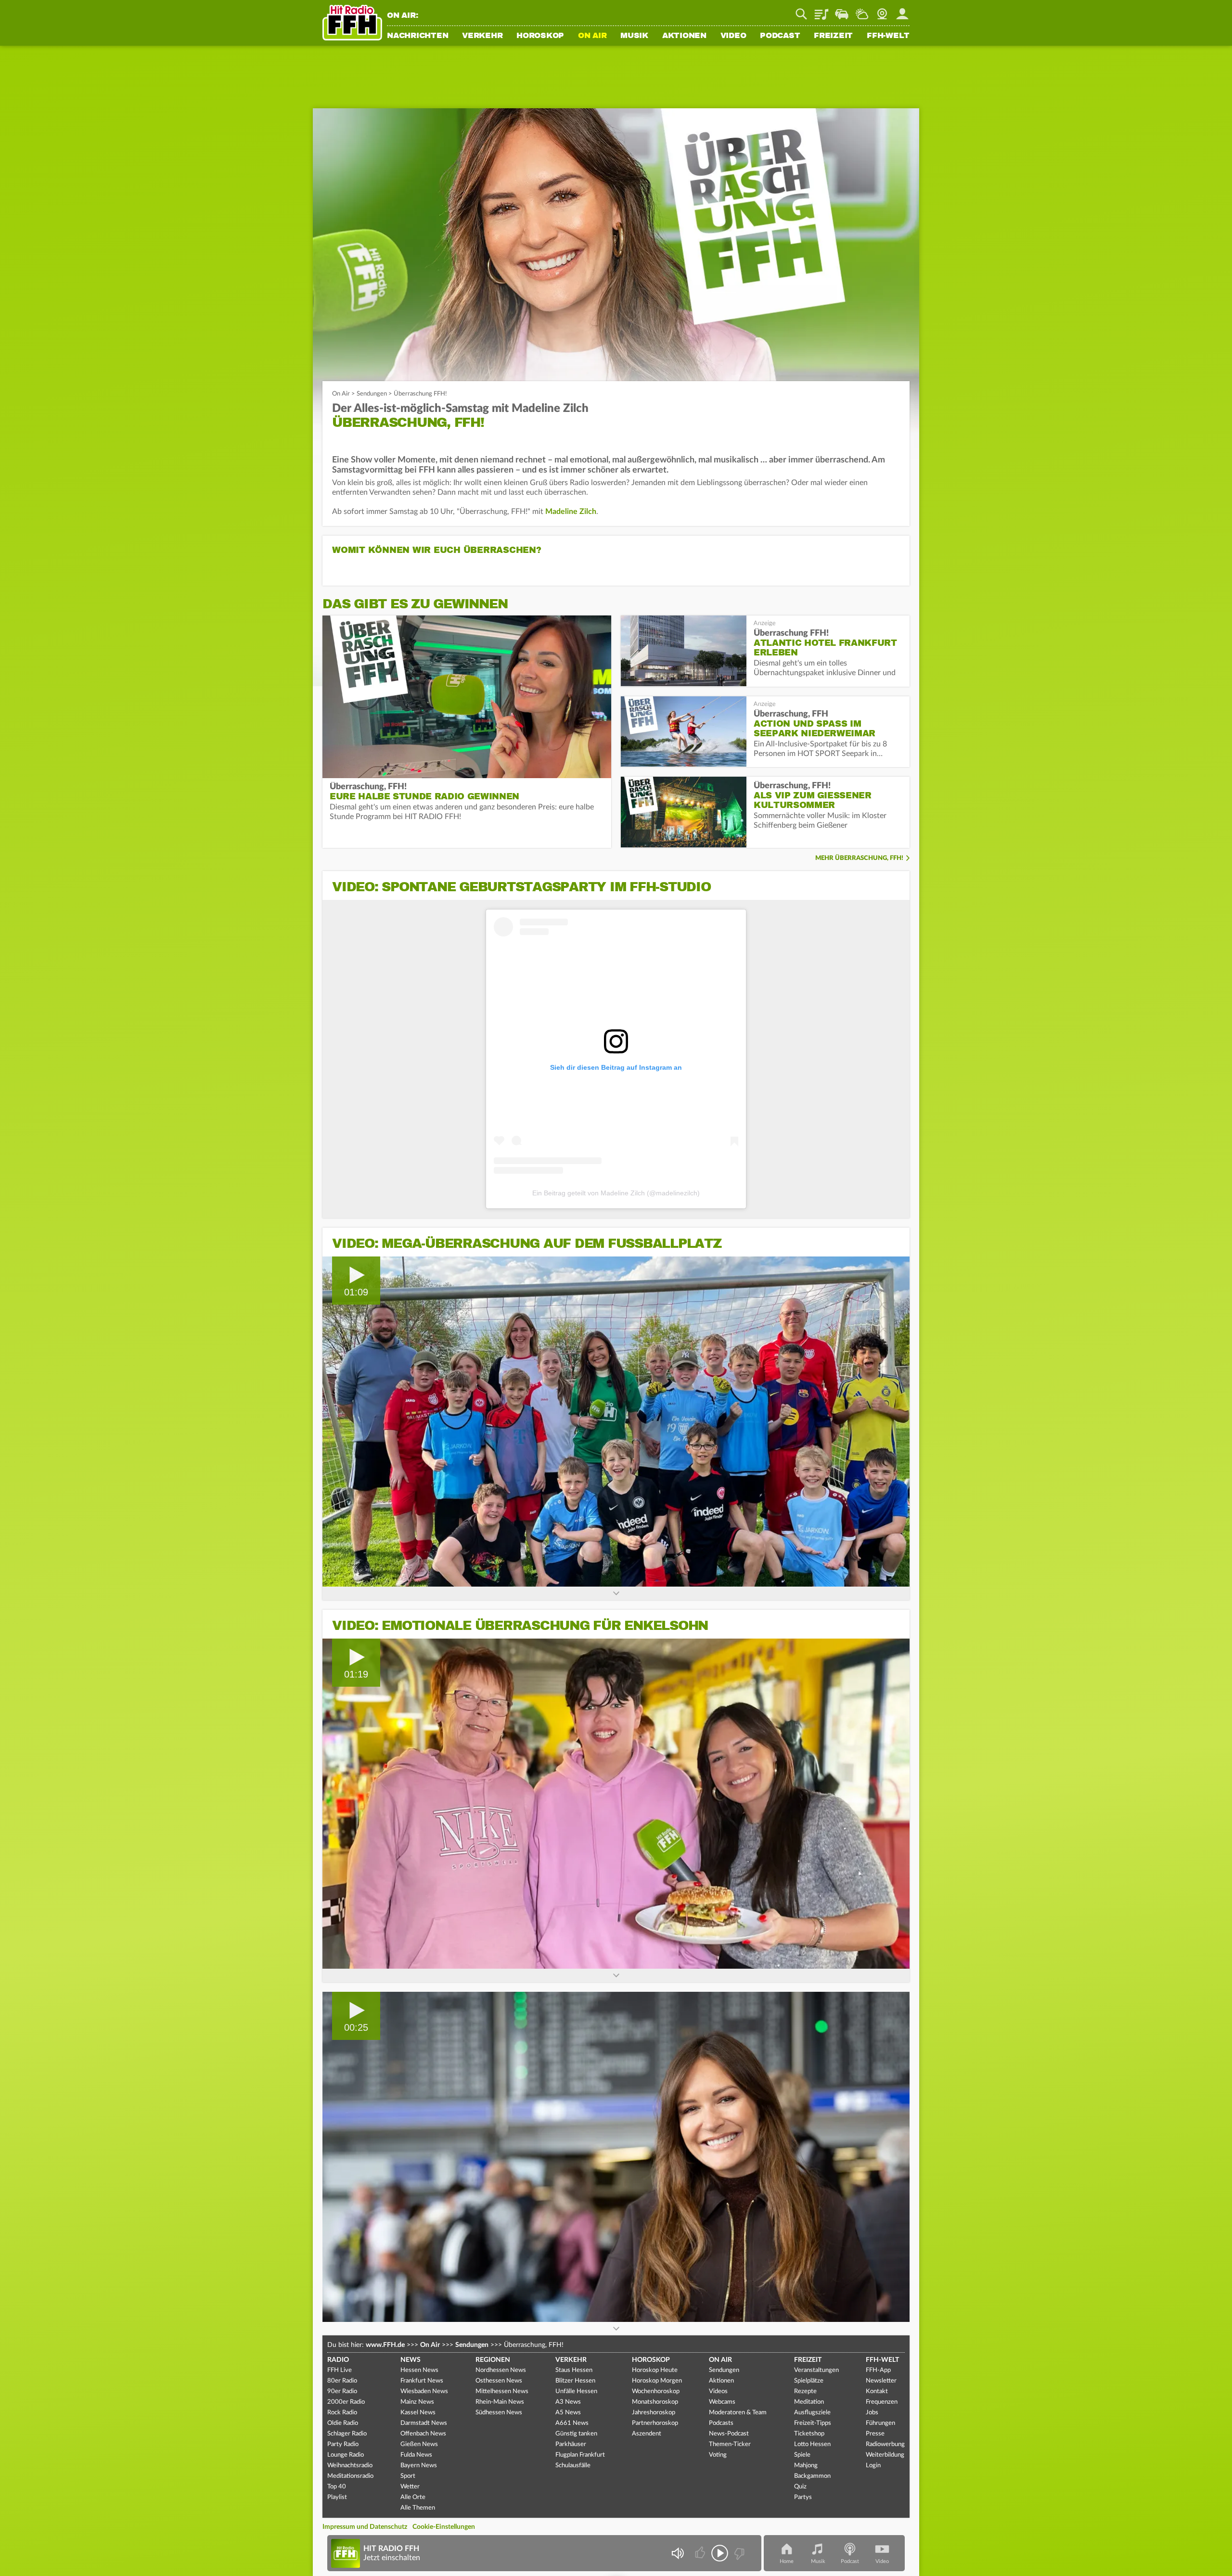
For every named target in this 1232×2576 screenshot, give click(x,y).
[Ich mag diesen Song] (701, 2553)
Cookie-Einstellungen (444, 2527)
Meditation (809, 2402)
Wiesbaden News (424, 2391)
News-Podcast (729, 2434)
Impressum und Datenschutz (365, 2527)
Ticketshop (809, 2434)
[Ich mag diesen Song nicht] (738, 2553)
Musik (634, 36)
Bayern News (419, 2466)
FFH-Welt (888, 36)
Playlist (821, 11)
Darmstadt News (424, 2423)
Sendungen (372, 394)
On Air (592, 36)
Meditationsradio (350, 2476)
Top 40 (337, 2487)
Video (733, 36)
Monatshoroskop (655, 2402)
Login (873, 2466)
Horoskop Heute (655, 2370)
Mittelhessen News (502, 2391)
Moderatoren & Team (738, 2413)
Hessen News (419, 2370)
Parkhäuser (571, 2444)
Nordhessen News (501, 2370)
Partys (803, 2497)
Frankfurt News (422, 2381)
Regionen (493, 2360)
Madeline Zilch (571, 512)
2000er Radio (346, 2402)
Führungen (880, 2423)
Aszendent (647, 2434)
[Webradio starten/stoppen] (720, 2553)
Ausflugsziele (812, 2413)
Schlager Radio (347, 2434)
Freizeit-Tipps (813, 2423)
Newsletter (881, 2381)
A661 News (572, 2423)
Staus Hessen (574, 2370)
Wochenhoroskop (656, 2391)
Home (787, 2561)
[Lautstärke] (677, 2553)
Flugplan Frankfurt (580, 2455)
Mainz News (417, 2402)
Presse (875, 2434)
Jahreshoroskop (654, 2413)
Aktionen (684, 36)
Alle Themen (418, 2508)
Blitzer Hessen (575, 2381)
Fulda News (416, 2455)
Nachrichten (417, 36)
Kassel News (418, 2413)
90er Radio (342, 2391)
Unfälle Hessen (576, 2391)
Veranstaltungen (816, 2370)
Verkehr (482, 36)
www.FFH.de (385, 2345)
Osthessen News (499, 2381)
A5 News (568, 2413)
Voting (718, 2455)
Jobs (872, 2413)
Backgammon (812, 2476)
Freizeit (833, 36)
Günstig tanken (576, 2434)
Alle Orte (413, 2497)
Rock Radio (342, 2413)
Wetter (862, 11)
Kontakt (877, 2391)
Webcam (882, 11)
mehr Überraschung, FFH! (859, 858)
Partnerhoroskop (655, 2423)
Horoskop (540, 36)
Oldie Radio (343, 2423)
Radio (338, 2360)
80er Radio (342, 2381)
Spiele (802, 2455)
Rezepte (805, 2391)
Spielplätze (809, 2381)
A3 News (568, 2402)
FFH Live (340, 2370)
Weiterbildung (885, 2455)
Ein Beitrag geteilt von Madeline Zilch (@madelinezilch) (616, 1193)
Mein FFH (902, 11)
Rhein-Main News (500, 2402)
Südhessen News (499, 2413)
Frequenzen (882, 2402)
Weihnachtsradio (350, 2466)
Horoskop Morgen (657, 2381)
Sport (408, 2476)
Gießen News (419, 2444)
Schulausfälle (573, 2466)
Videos (718, 2391)
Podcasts (721, 2423)
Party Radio (343, 2444)
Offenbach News (423, 2434)
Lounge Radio (346, 2455)
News (411, 2360)
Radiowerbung (885, 2444)
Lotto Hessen (812, 2444)
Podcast (780, 36)
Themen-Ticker (730, 2444)
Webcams (722, 2402)
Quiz (800, 2487)
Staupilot (842, 11)
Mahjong (806, 2466)
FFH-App (878, 2370)
